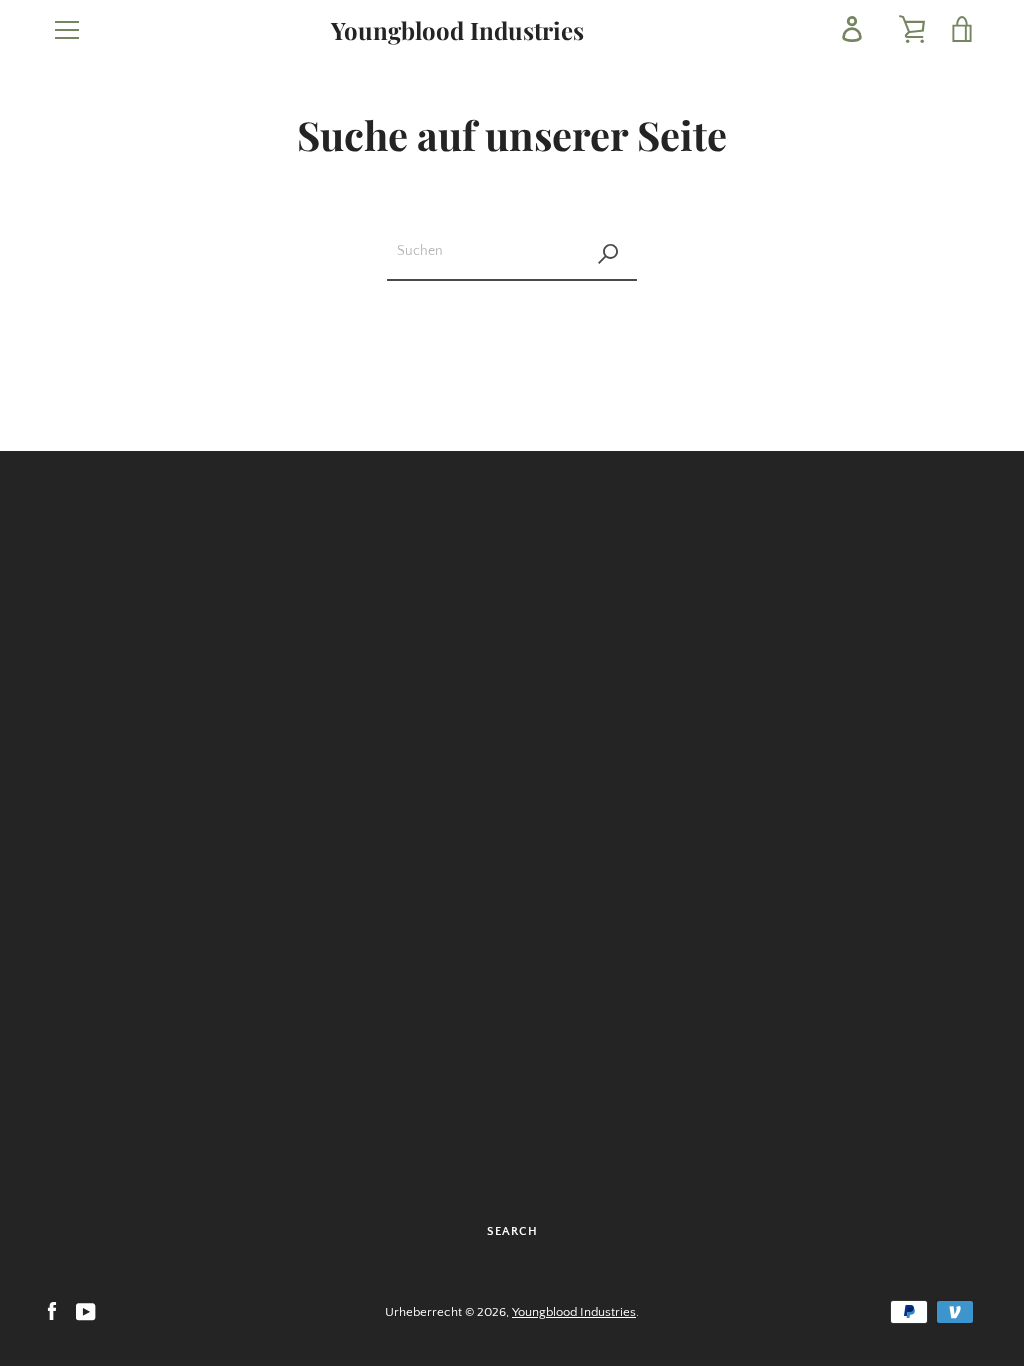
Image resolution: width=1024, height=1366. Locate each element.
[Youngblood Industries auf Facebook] (52, 1311)
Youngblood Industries (457, 30)
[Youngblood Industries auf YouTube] (86, 1311)
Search (512, 1231)
